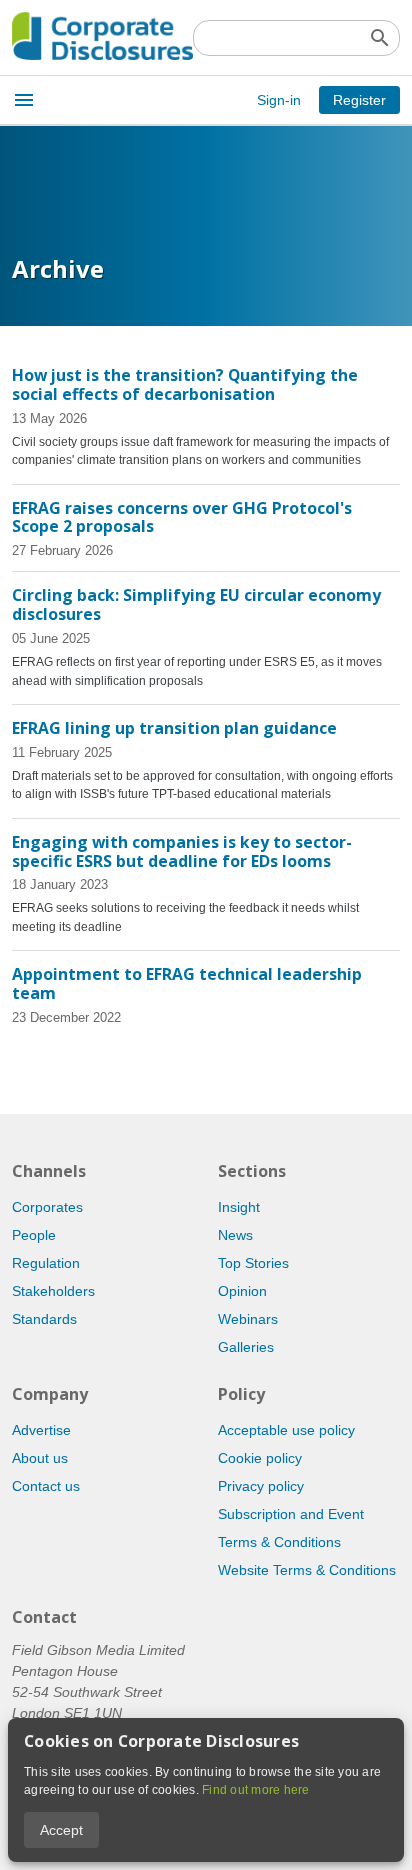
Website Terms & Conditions (307, 1570)
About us (40, 1458)
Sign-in (279, 100)
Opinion (242, 1291)
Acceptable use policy (286, 1430)
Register (359, 100)
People (34, 1235)
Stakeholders (53, 1291)
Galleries (246, 1347)
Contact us (46, 1486)
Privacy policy (261, 1486)
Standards (44, 1319)
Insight (239, 1207)
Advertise (41, 1430)
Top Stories (253, 1263)
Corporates (47, 1207)
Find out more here (256, 1790)
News (235, 1235)
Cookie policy (260, 1458)
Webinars (248, 1319)
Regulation (46, 1263)
